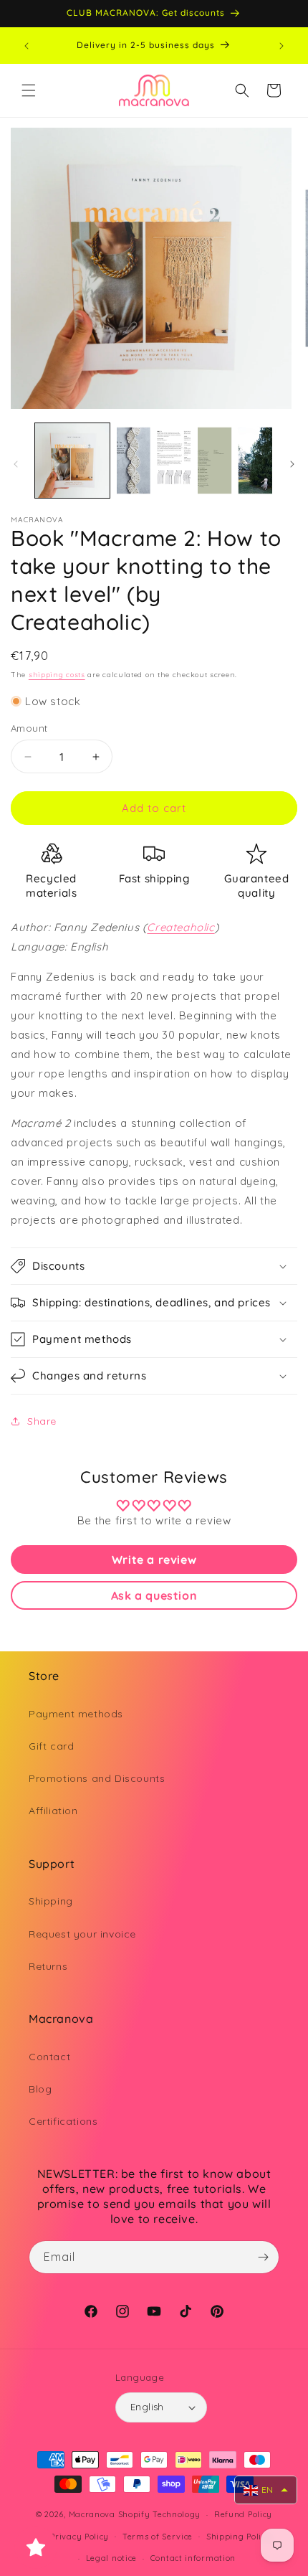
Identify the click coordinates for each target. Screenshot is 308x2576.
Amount (29, 728)
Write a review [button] (154, 1560)
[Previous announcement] (27, 46)
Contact (49, 2057)
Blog (40, 2089)
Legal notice (111, 2558)
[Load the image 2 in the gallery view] (154, 461)
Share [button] (42, 1421)
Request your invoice (82, 1934)
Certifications (63, 2121)
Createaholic (181, 927)
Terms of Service (158, 2537)
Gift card (51, 1746)
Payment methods (76, 1714)
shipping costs (57, 675)
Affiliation (53, 1811)
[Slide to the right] (292, 464)
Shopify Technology (160, 2514)
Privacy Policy (80, 2537)
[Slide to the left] (16, 464)
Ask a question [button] (154, 1595)
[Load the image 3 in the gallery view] (235, 461)
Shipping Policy (239, 2537)
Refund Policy (243, 2514)
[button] (29, 90)
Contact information (193, 2558)
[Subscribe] (263, 2257)
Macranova (92, 2514)
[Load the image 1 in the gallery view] (72, 461)
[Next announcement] (281, 46)
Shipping (51, 1901)
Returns (48, 1966)
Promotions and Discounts (97, 1778)
